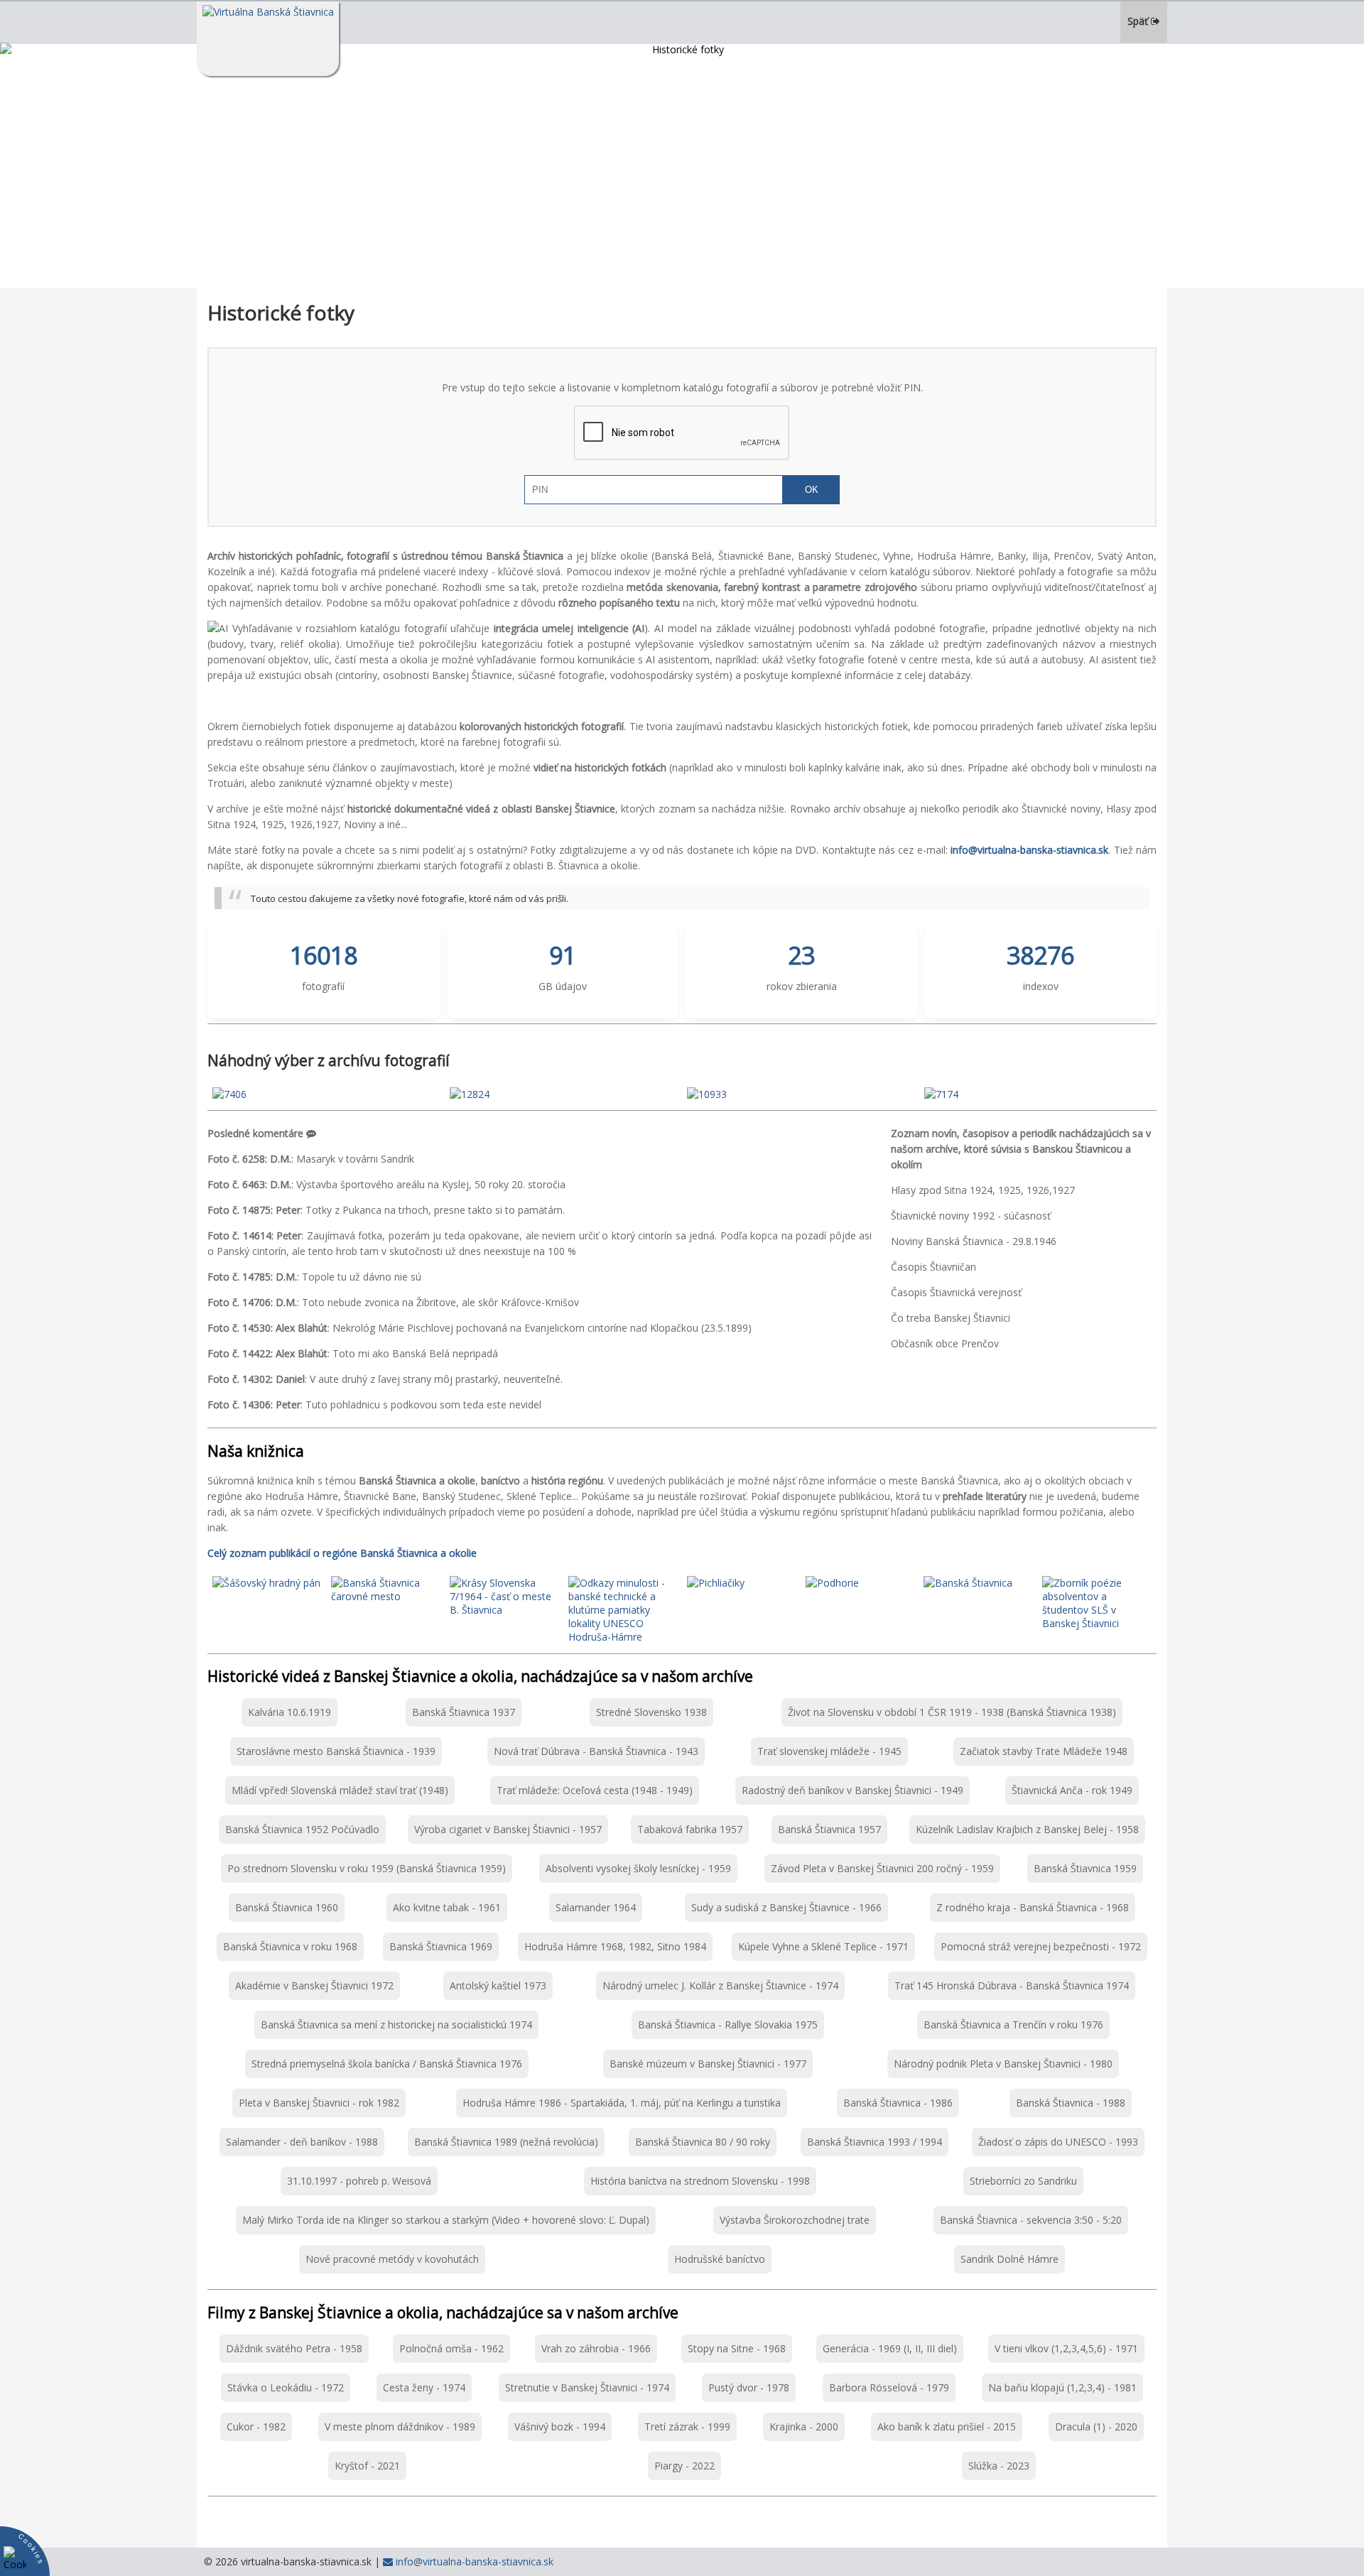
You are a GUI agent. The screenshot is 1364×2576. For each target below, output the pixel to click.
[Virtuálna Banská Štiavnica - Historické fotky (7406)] (229, 1094)
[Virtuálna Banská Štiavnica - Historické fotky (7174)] (941, 1094)
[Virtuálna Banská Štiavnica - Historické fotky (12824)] (470, 1094)
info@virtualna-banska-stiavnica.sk (473, 2561)
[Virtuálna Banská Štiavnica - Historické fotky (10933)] (707, 1094)
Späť (1139, 21)
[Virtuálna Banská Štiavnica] (268, 39)
